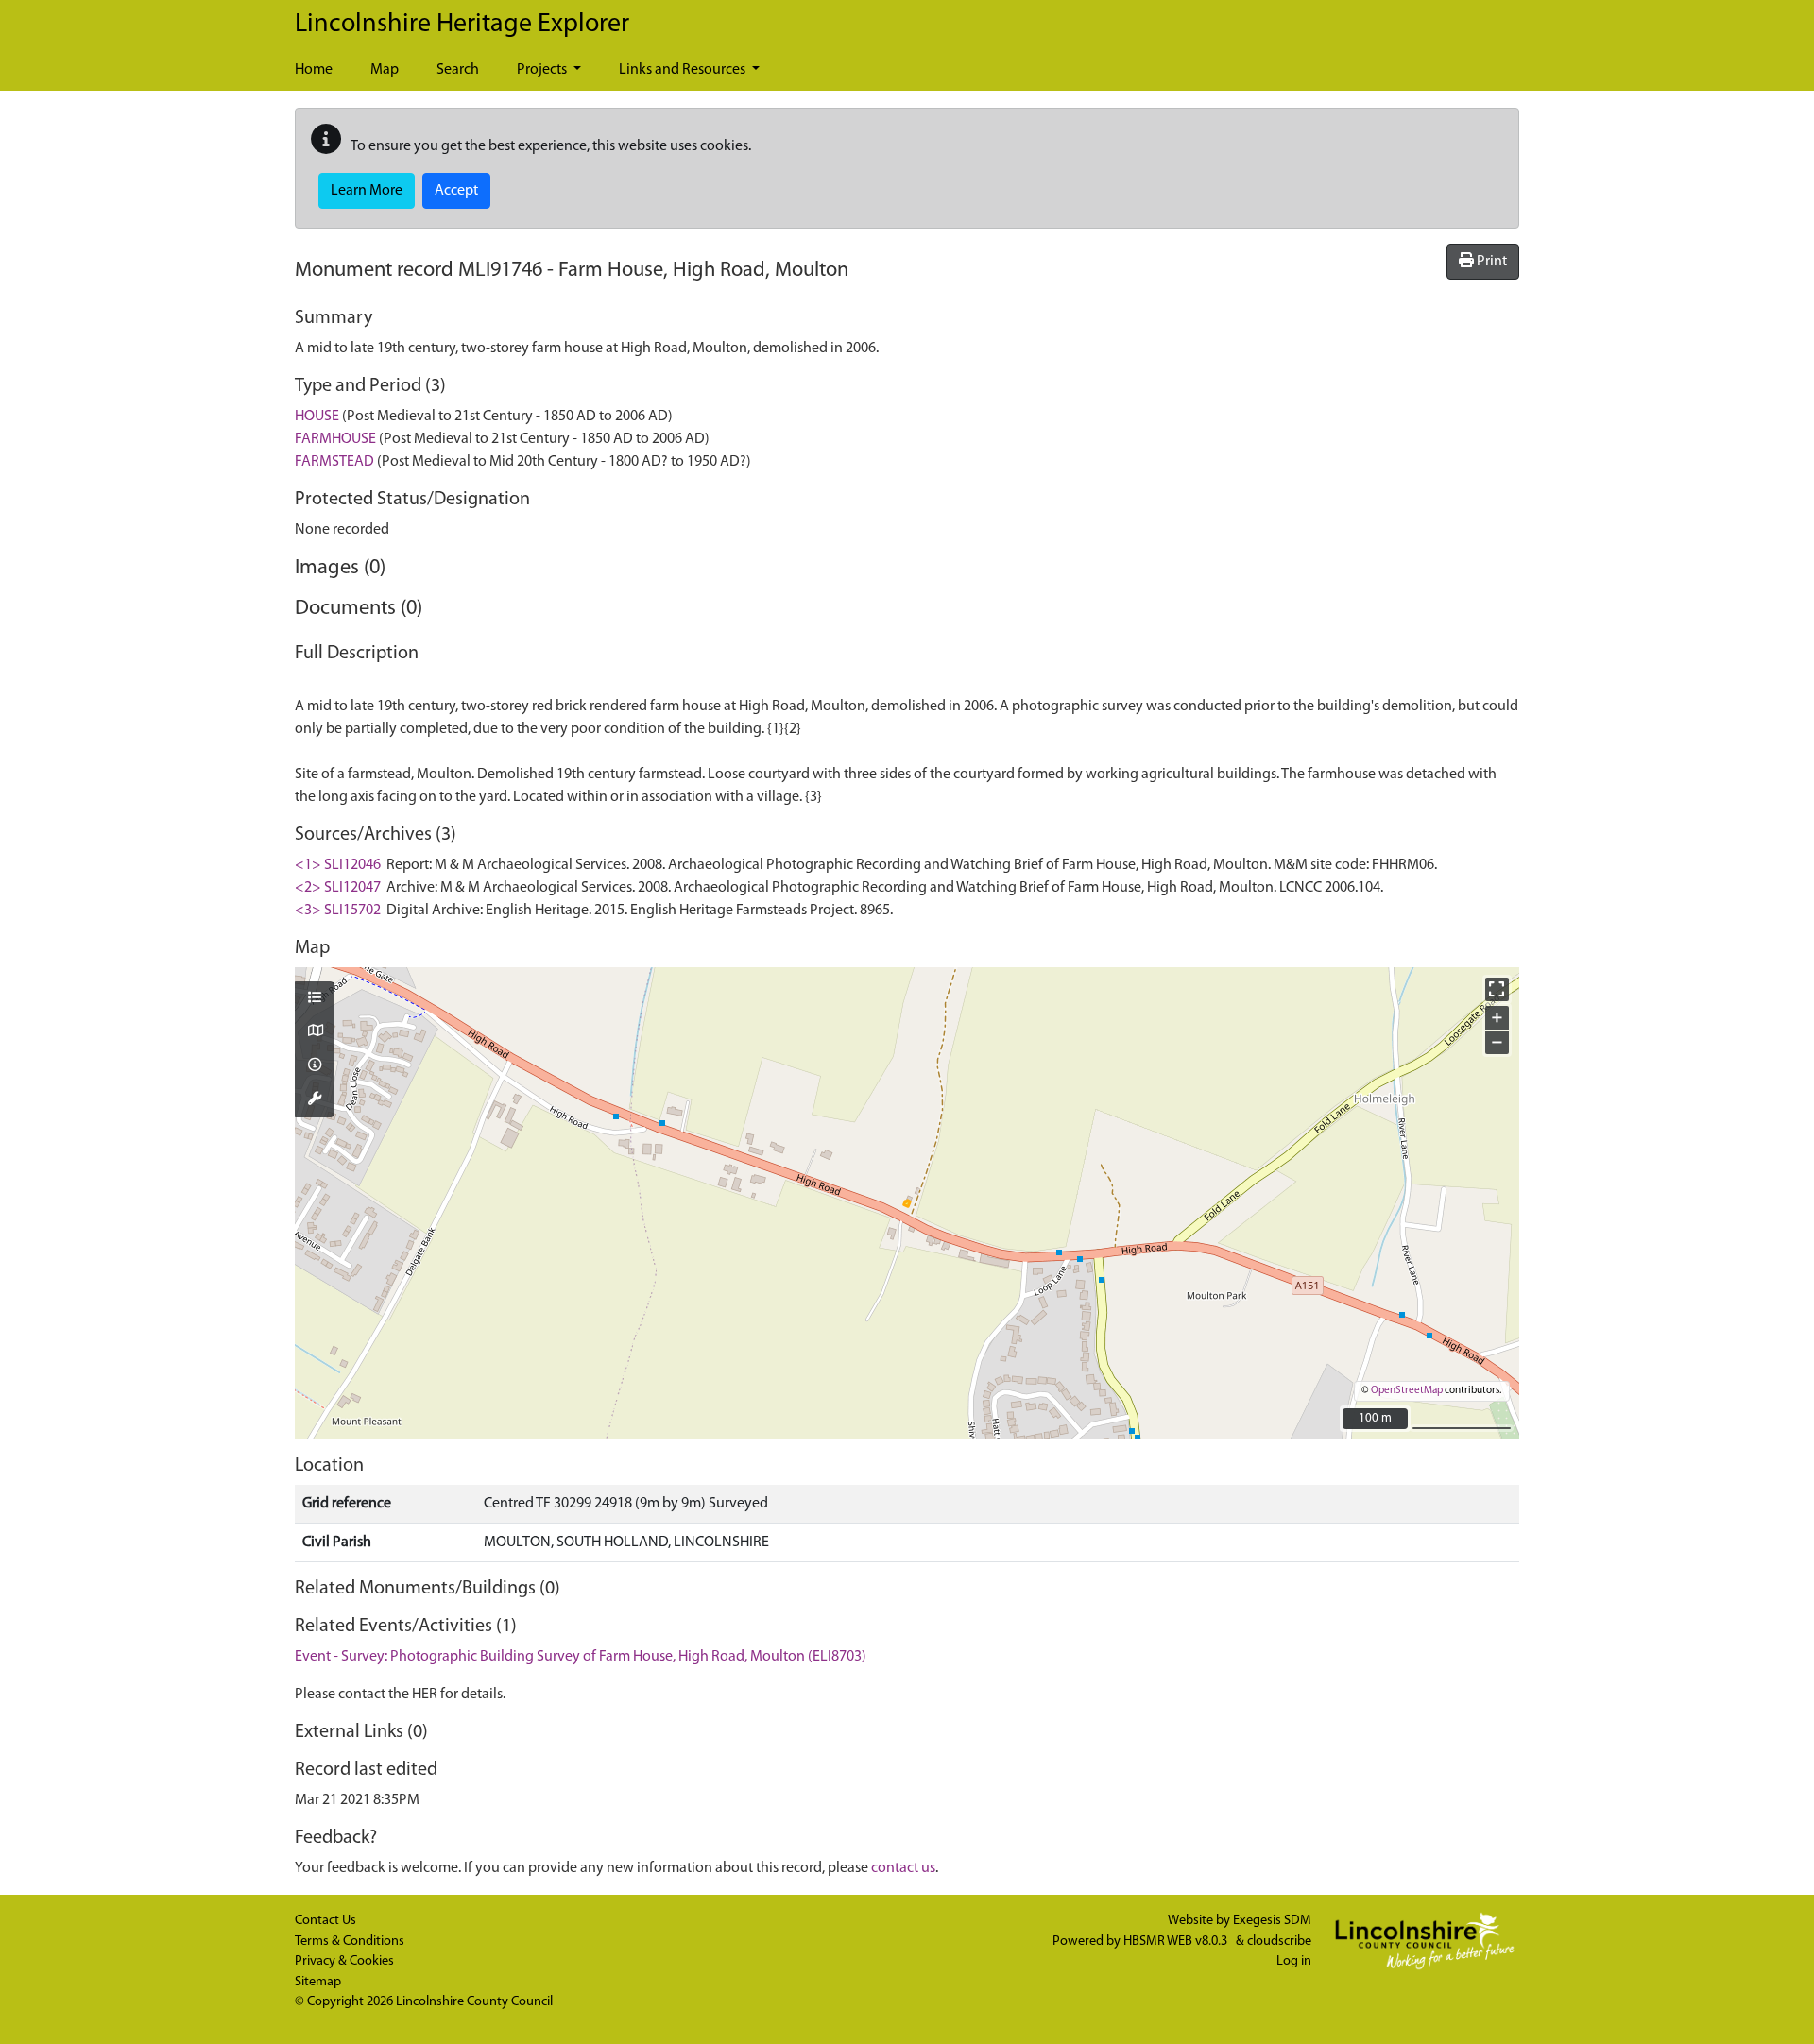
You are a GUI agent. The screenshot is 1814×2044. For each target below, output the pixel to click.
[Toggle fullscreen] (1497, 989)
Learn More (367, 191)
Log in (1294, 1961)
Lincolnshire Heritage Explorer (462, 25)
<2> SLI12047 (338, 888)
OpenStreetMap (1407, 1391)
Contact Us (325, 1921)
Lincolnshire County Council (474, 2002)
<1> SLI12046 (338, 865)
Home (314, 70)
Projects (543, 70)
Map (385, 70)
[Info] (315, 1066)
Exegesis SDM (1272, 1921)
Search (458, 70)
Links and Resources (684, 70)
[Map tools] (315, 1100)
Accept (456, 191)
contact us (903, 1868)
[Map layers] (315, 999)
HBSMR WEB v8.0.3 (1177, 1942)
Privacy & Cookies (344, 1961)
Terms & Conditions (350, 1942)
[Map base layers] (315, 1032)
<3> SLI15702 (338, 911)
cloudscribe (1279, 1942)
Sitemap (318, 1982)
